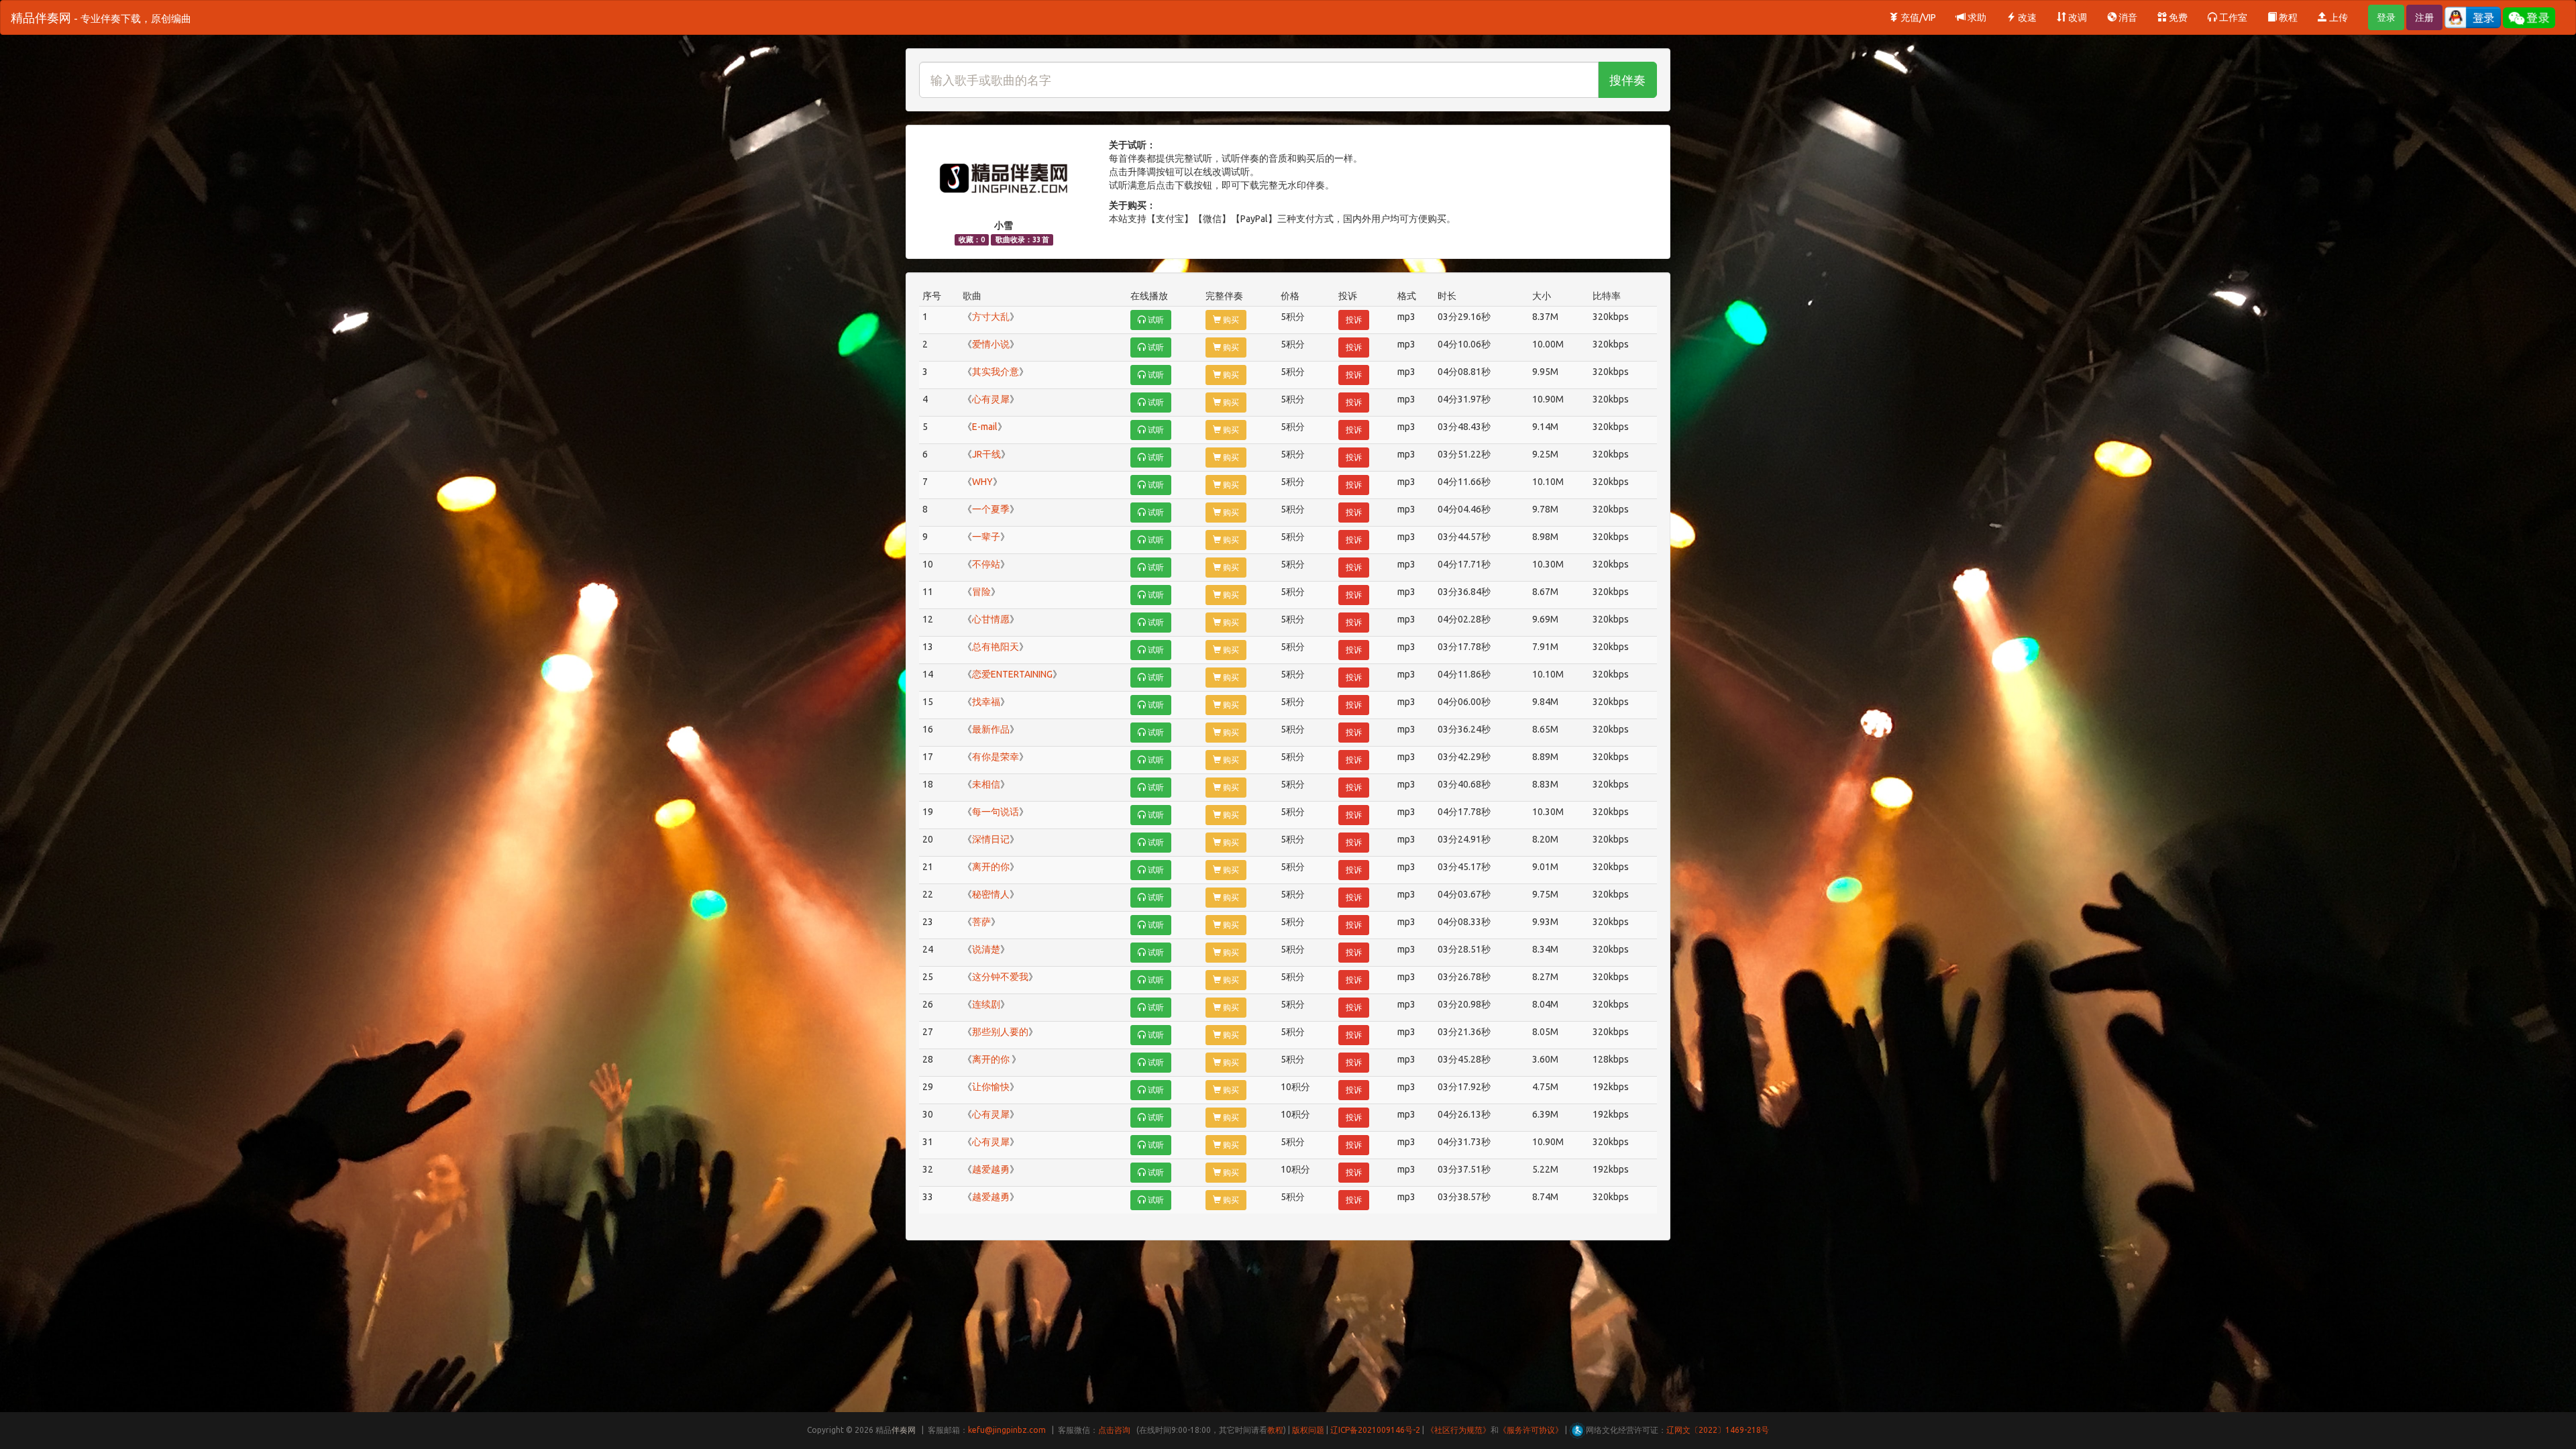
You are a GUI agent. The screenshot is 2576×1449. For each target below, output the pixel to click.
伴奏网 (904, 1430)
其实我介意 (996, 372)
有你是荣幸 (996, 757)
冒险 (981, 592)
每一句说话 (996, 812)
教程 (2287, 17)
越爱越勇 (991, 1169)
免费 (2177, 17)
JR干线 (986, 454)
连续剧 (986, 1004)
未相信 (986, 784)
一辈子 (986, 537)
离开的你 (991, 867)
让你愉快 (991, 1087)
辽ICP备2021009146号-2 (1375, 1430)
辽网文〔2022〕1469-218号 (1718, 1430)
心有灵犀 (991, 399)
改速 (2026, 17)
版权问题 (1308, 1430)
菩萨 (981, 922)
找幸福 (986, 702)
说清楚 (986, 949)
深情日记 (991, 839)
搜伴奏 (1627, 80)
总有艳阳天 (996, 647)
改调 (2077, 17)
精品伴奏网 (101, 17)
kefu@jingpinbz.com (1007, 1430)
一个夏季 (991, 509)
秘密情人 (991, 894)
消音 (2127, 17)
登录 (2386, 17)
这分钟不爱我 (1000, 977)
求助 (1976, 17)
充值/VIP (1917, 17)
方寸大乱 (991, 317)
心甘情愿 (991, 619)
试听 (1155, 320)
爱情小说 (991, 344)
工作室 (2232, 17)
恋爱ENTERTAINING (1012, 674)
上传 (2338, 17)
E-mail (985, 427)
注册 (2424, 17)
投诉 (1354, 320)
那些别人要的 (1000, 1032)
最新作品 (991, 729)
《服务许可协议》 (1531, 1430)
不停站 (986, 564)
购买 (1230, 320)
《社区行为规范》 (1458, 1430)
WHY (982, 482)
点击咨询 (1114, 1430)
